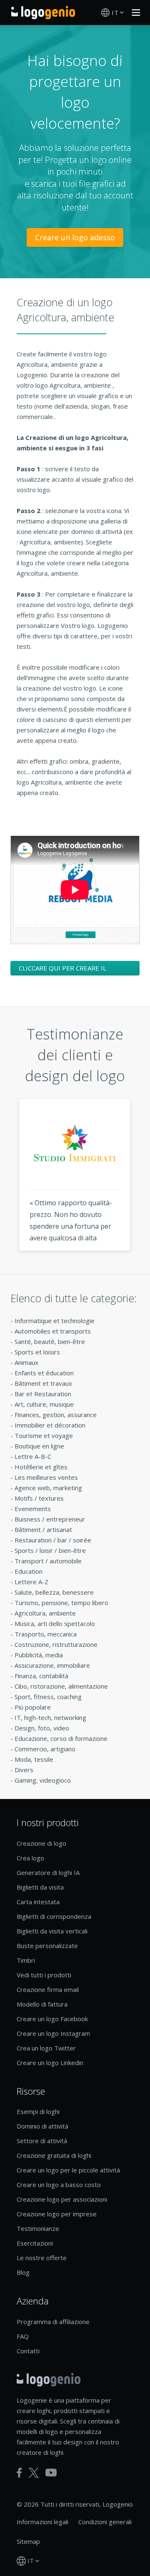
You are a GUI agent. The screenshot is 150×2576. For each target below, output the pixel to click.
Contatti (28, 2351)
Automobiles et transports (53, 1331)
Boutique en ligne (39, 1446)
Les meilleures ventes (46, 1477)
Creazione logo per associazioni (62, 2199)
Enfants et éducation (44, 1373)
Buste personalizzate (47, 1946)
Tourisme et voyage (44, 1435)
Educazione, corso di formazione (61, 1738)
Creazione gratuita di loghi (54, 2155)
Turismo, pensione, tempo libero (61, 1603)
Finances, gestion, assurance (56, 1415)
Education (29, 1571)
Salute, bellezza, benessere (54, 1592)
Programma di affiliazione (53, 2322)
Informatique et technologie (55, 1321)
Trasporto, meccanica (46, 1634)
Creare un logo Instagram (53, 2033)
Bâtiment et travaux (43, 1383)
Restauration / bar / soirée (53, 1540)
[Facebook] (19, 2473)
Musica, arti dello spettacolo (55, 1623)
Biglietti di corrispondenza (54, 1916)
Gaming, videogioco (43, 1780)
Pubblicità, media (39, 1655)
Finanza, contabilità (41, 1676)
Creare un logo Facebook (52, 2019)
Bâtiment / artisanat (43, 1529)
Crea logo (30, 1858)
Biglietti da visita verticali (52, 1931)
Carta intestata (38, 1902)
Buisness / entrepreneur (50, 1519)
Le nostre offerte (42, 2258)
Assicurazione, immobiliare (52, 1665)
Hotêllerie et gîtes (41, 1467)
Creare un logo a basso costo (59, 2185)
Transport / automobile (48, 1561)
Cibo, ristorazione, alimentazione (61, 1686)
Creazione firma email (48, 1989)
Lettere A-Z (31, 1582)
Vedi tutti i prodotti (44, 1975)
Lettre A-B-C (33, 1456)
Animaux (26, 1362)
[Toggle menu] (134, 13)
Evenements (33, 1509)
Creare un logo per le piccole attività (68, 2170)
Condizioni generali (105, 2522)
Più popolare (33, 1707)
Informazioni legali (42, 2522)
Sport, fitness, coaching (48, 1697)
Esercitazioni (35, 2243)
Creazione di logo (41, 1843)
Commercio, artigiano (45, 1749)
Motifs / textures (39, 1498)
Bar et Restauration (43, 1394)
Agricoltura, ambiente (45, 1613)
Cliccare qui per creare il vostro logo (62, 970)
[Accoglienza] (43, 13)
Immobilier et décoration (50, 1425)
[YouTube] (51, 2473)
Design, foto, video (42, 1728)
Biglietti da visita (40, 1887)
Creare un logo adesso (75, 237)
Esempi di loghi (38, 2111)
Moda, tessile (34, 1759)
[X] (34, 2473)
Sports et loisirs (37, 1352)
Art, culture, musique (44, 1404)
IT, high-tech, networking (50, 1717)
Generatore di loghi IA (48, 1872)
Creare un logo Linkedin (50, 2063)
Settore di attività (42, 2141)
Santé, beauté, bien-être (50, 1341)
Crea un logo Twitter (46, 2048)
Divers (24, 1770)
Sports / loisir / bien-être (50, 1550)
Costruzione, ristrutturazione (56, 1644)
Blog (23, 2272)
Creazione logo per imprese (57, 2214)
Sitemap (28, 2541)
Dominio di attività (42, 2126)
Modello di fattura (42, 2004)
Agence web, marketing (48, 1488)
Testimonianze (38, 2228)
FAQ (23, 2336)
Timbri (26, 1960)
